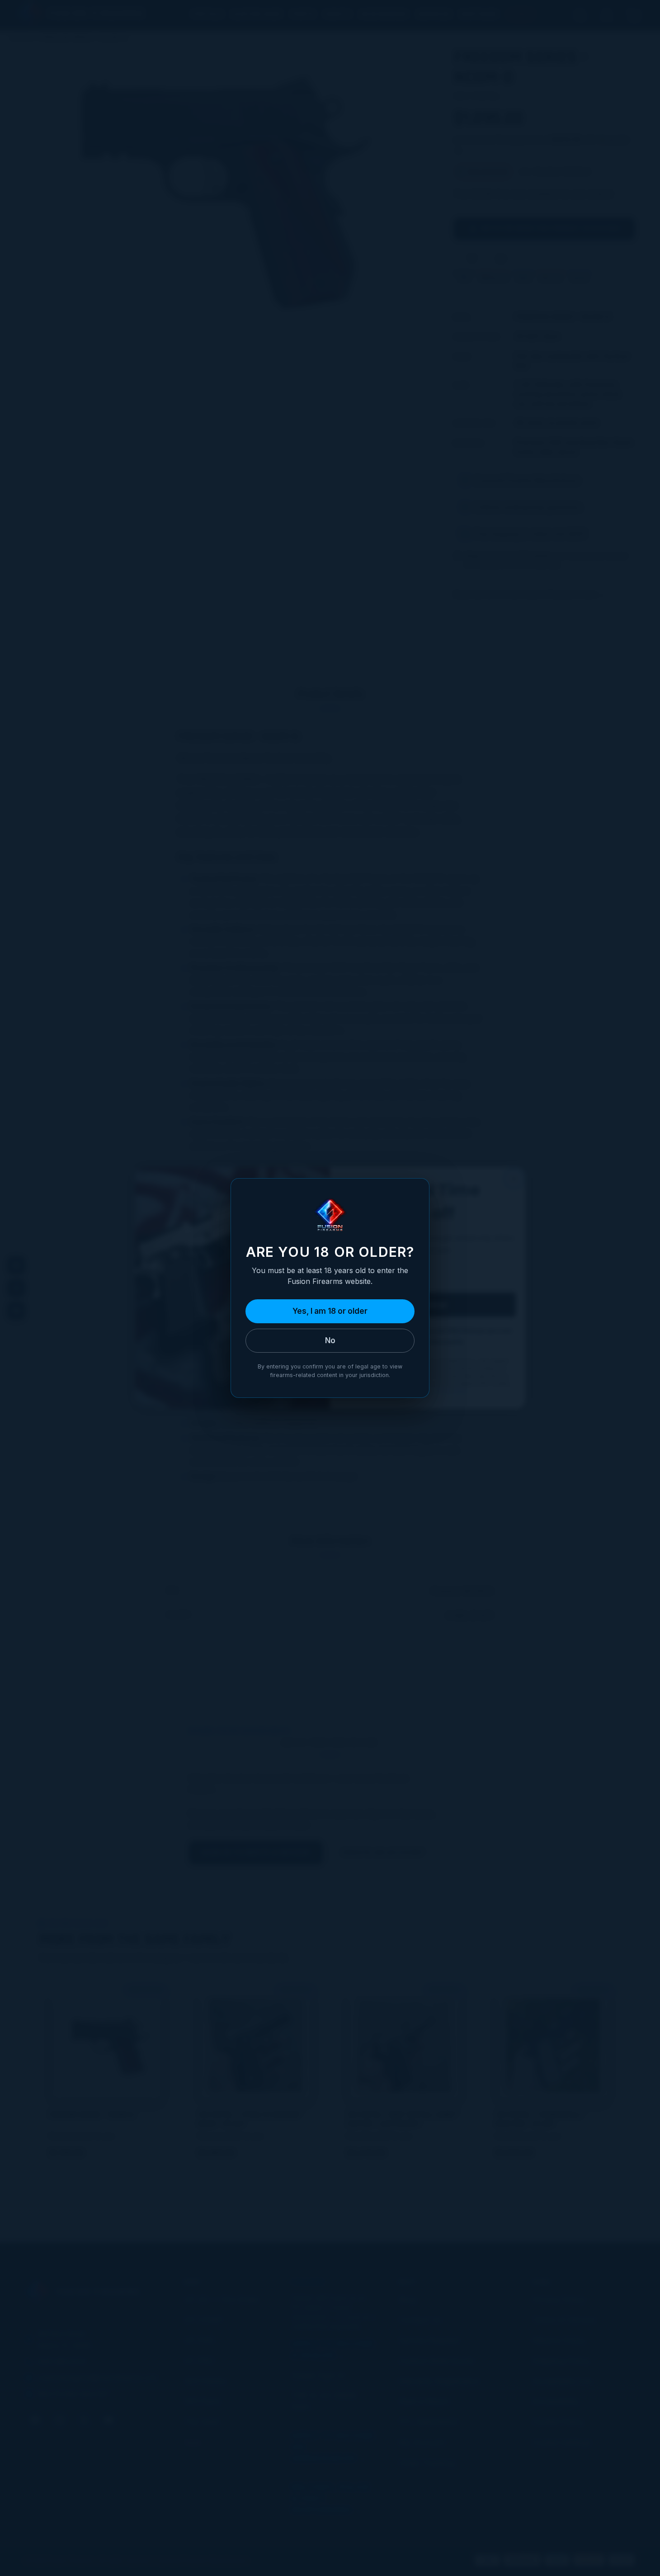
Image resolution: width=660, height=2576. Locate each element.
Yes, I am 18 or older (330, 1311)
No (330, 1340)
